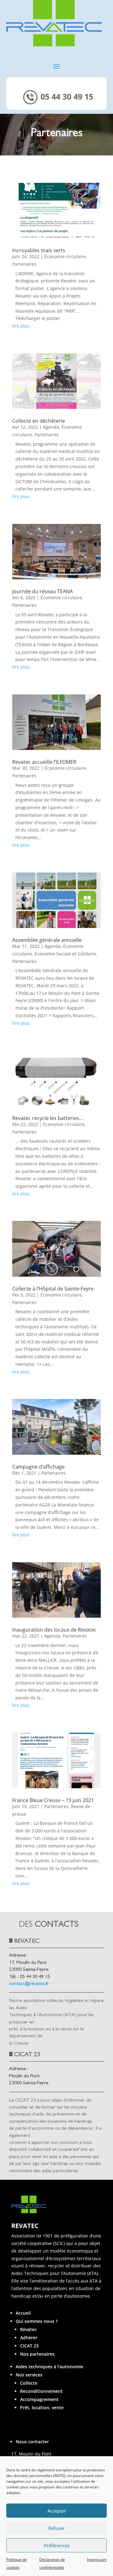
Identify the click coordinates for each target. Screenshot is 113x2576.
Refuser (56, 2528)
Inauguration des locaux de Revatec (54, 1630)
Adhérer (29, 2338)
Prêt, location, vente (42, 2408)
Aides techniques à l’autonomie (49, 2367)
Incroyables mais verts (39, 250)
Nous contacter (32, 2442)
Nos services (29, 2375)
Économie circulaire (65, 256)
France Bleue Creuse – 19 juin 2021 (53, 1800)
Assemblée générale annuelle (47, 940)
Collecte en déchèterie (39, 421)
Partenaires (24, 264)
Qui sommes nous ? (37, 2321)
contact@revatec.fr (29, 1984)
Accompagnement (39, 2399)
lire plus (21, 326)
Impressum (97, 2559)
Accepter (57, 2511)
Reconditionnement (41, 2391)
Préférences (57, 2545)
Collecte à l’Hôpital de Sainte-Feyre (53, 1289)
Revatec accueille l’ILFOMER (44, 762)
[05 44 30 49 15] (57, 106)
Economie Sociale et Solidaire (65, 954)
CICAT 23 (29, 2346)
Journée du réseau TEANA (43, 591)
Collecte (29, 2383)
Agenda (51, 427)
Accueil (23, 2313)
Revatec (28, 2329)
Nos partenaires (37, 2354)
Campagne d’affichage (38, 1467)
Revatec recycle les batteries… (48, 1118)
